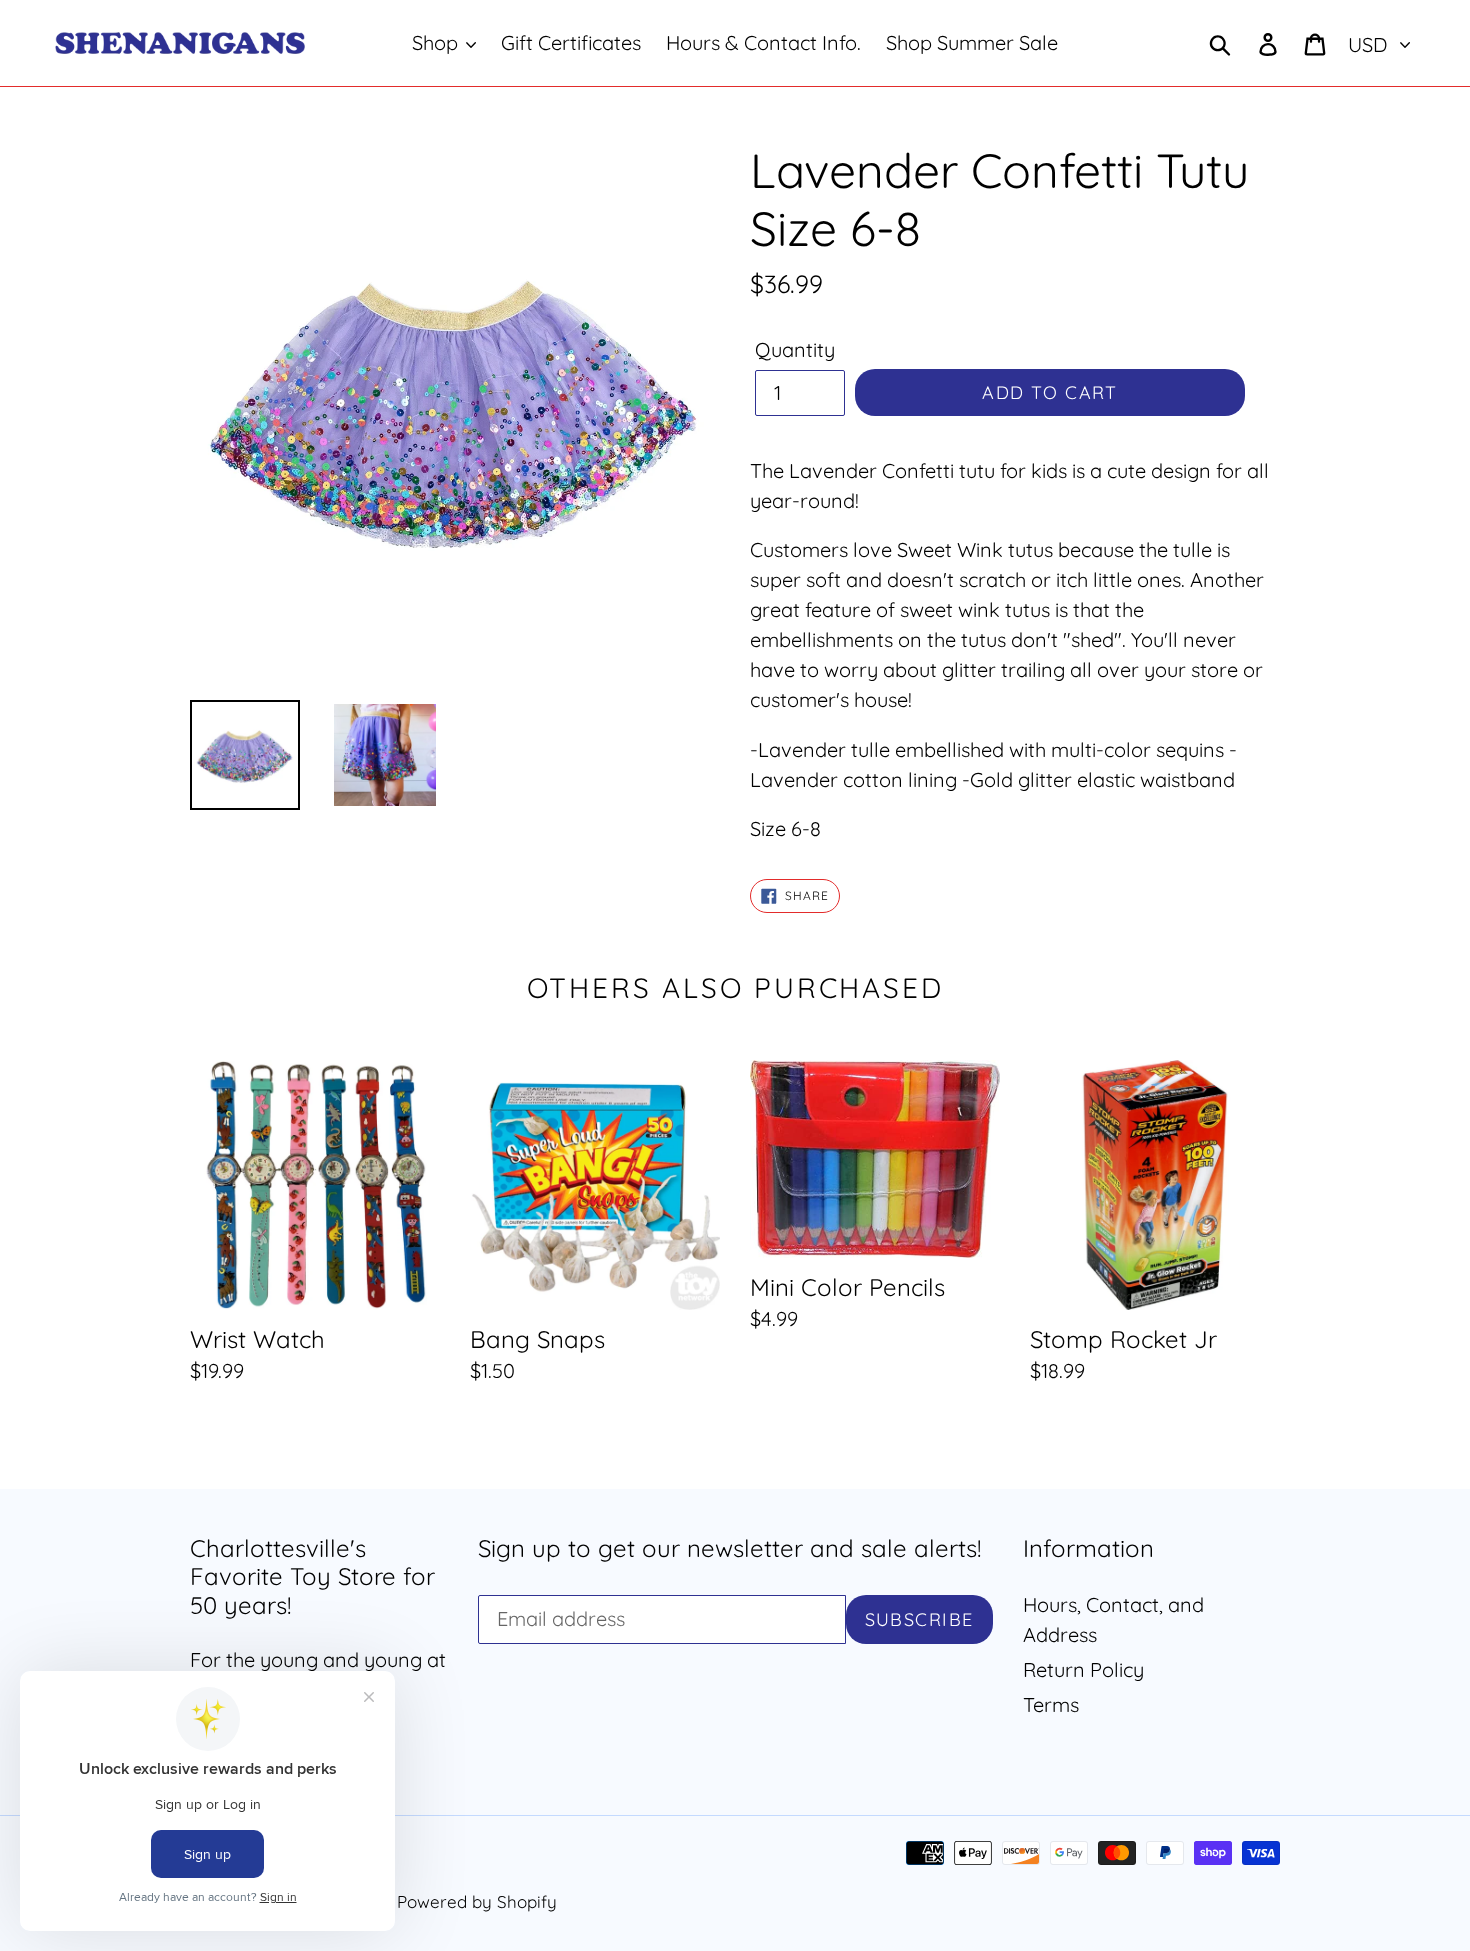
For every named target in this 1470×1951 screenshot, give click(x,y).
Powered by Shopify (477, 1901)
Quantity (795, 349)
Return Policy (1083, 1669)
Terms (1051, 1704)
